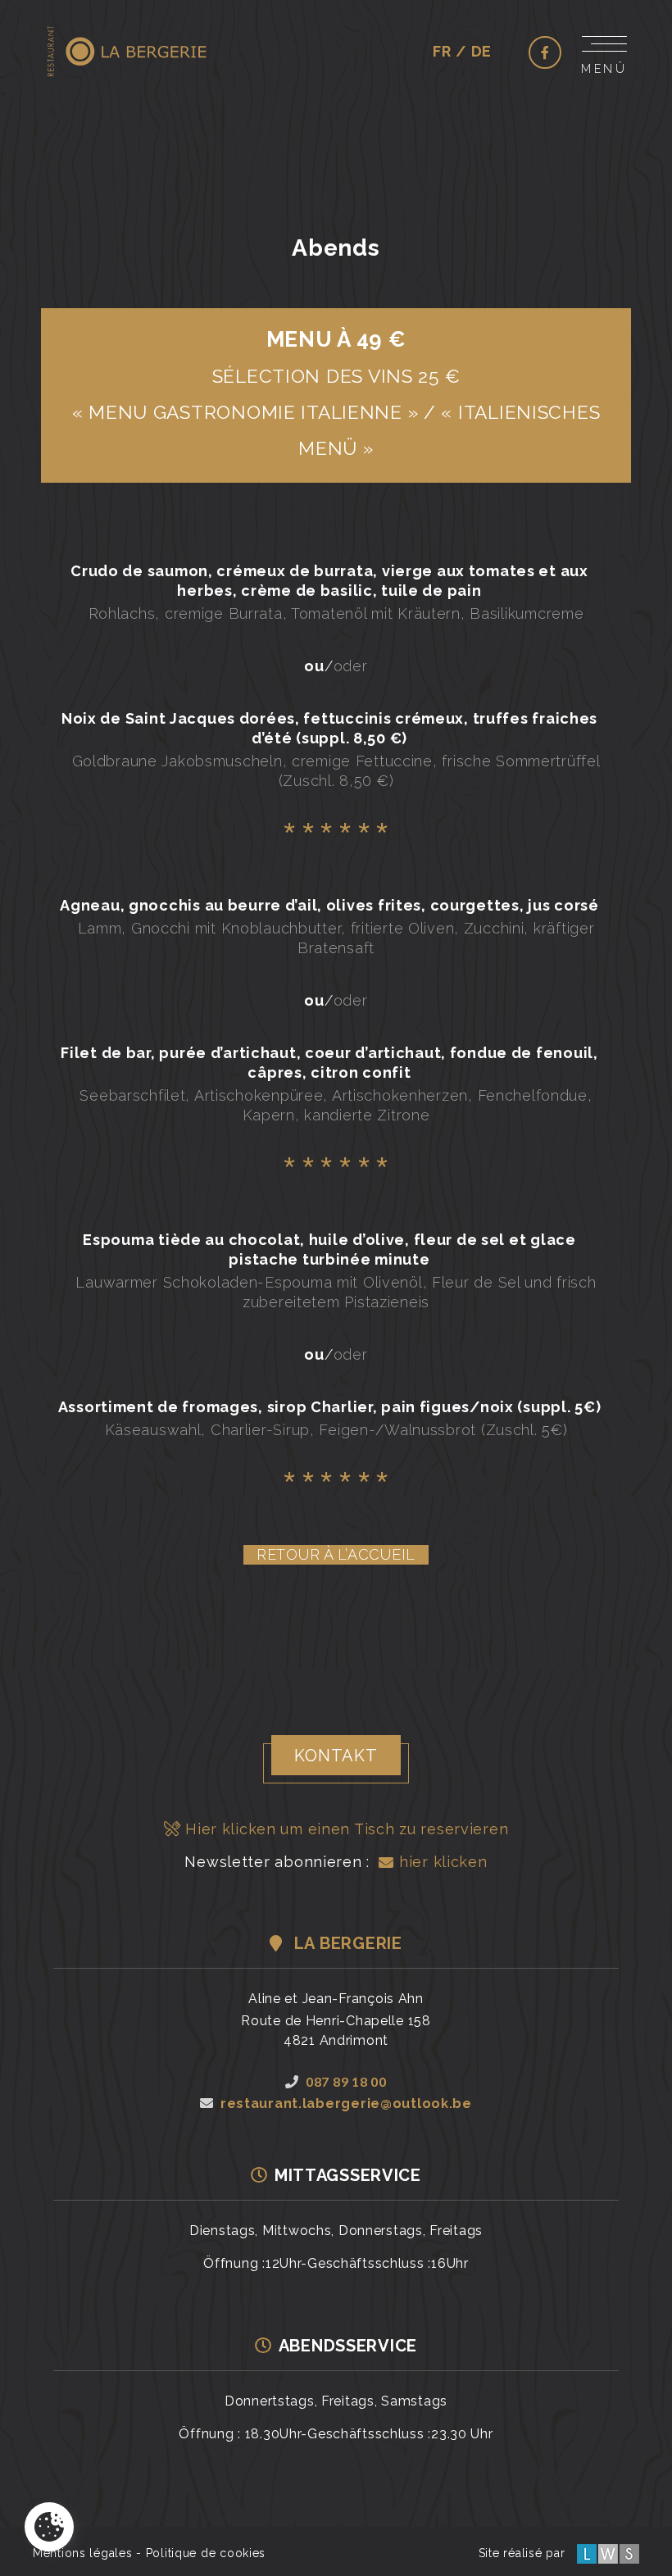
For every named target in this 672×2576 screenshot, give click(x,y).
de (481, 51)
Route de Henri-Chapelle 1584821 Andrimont (336, 2031)
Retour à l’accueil (336, 1554)
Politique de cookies (206, 2553)
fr (442, 51)
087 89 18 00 (346, 2081)
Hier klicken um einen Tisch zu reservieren (344, 1829)
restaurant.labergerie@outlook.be (346, 2104)
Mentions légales (83, 2553)
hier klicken (440, 1862)
